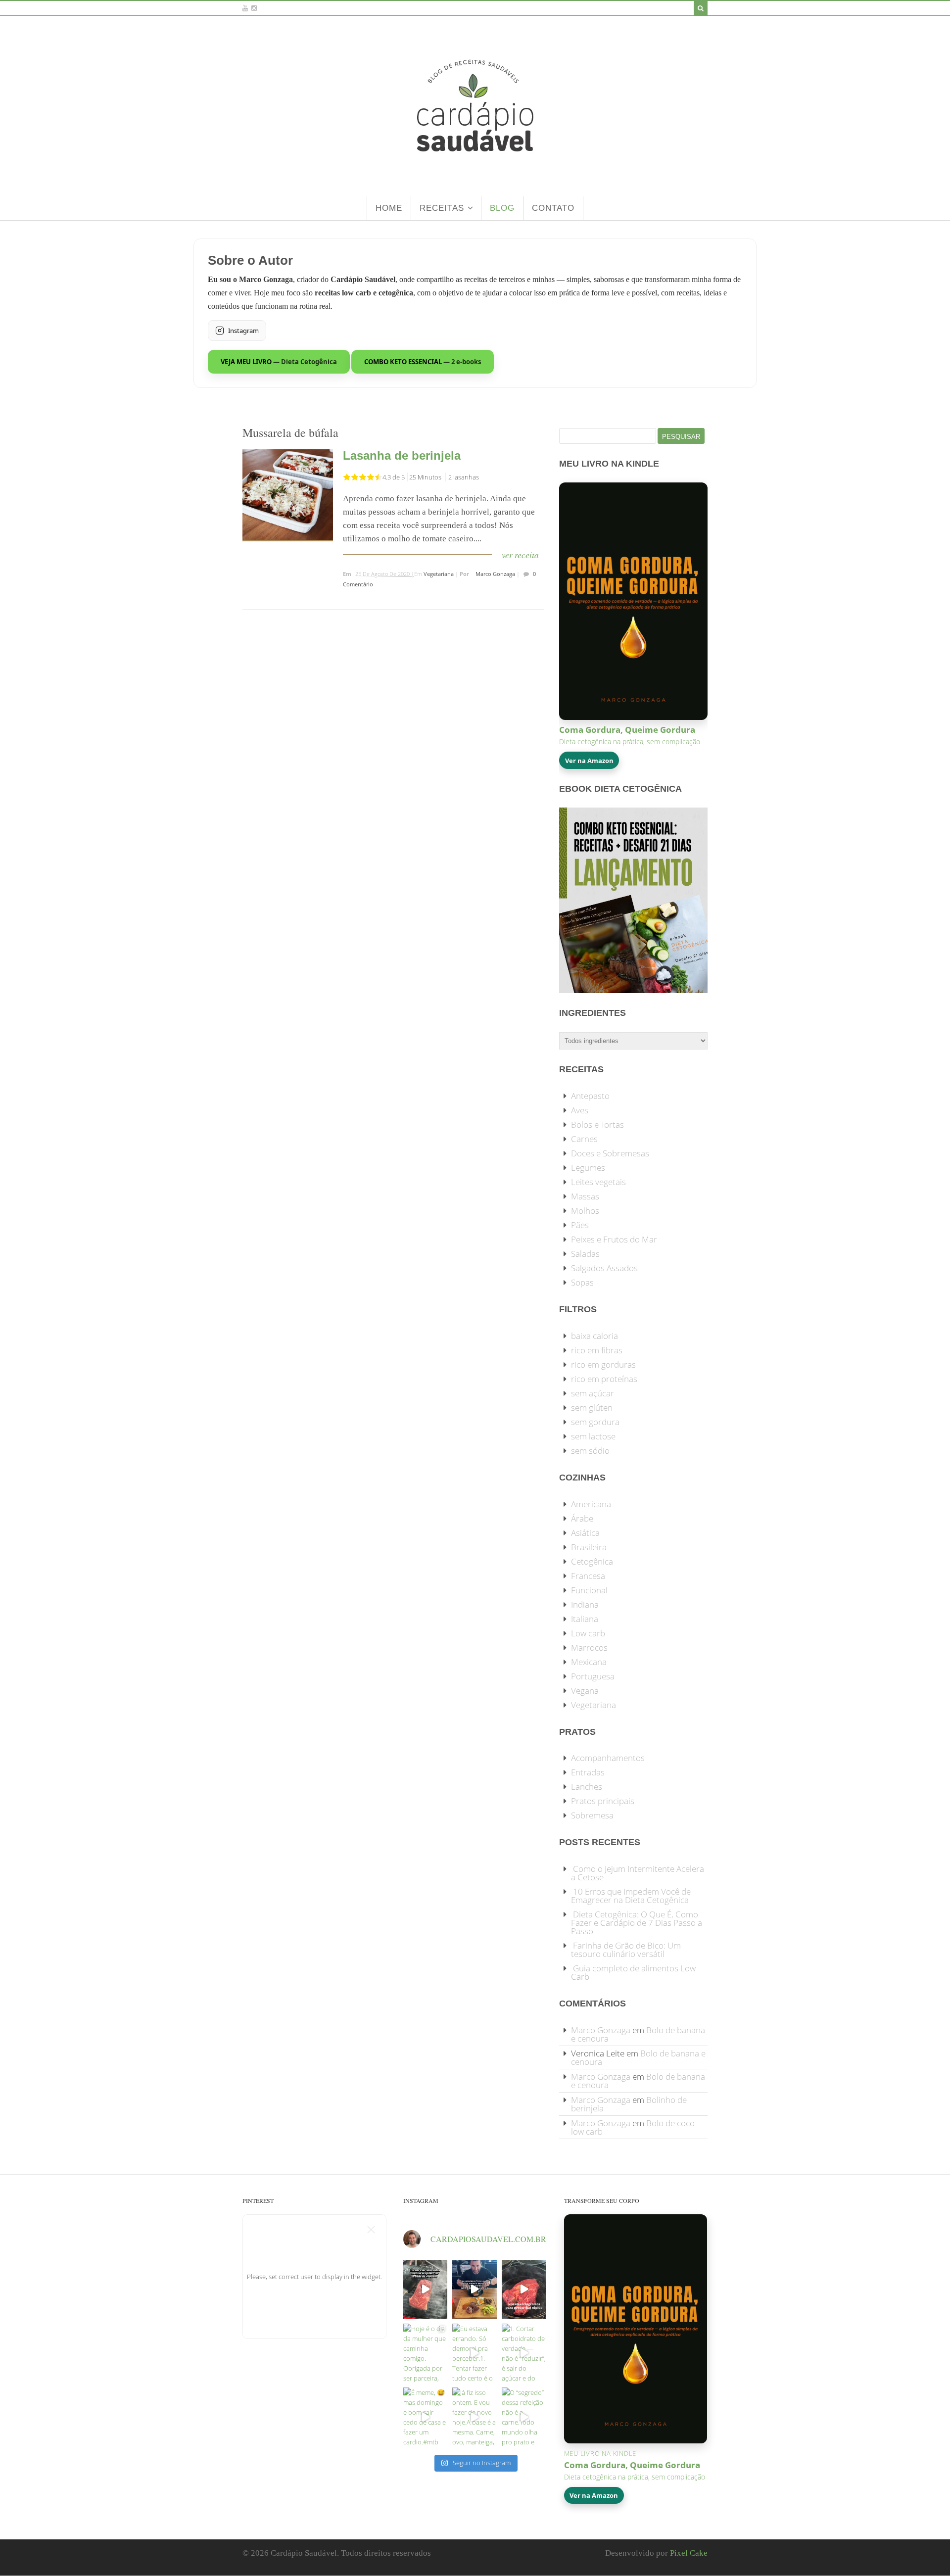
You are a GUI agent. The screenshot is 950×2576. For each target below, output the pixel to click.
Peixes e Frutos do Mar (614, 1239)
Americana (591, 1504)
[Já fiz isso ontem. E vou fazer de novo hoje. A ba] (475, 2417)
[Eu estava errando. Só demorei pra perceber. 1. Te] (475, 2353)
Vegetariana (439, 574)
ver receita (520, 555)
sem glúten (592, 1407)
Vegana (585, 1691)
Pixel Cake (689, 2553)
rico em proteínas (604, 1379)
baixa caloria (594, 1336)
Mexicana (589, 1662)
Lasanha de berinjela (402, 455)
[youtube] (245, 8)
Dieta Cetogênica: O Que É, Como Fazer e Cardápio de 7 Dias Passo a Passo (637, 1923)
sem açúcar (593, 1393)
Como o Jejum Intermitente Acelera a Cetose (638, 1873)
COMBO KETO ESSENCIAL (423, 362)
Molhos (585, 1211)
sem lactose (593, 1436)
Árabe (582, 1518)
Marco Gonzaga (495, 574)
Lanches (587, 1787)
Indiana (585, 1604)
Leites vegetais (598, 1182)
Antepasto (590, 1096)
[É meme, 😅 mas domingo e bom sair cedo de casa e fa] (426, 2417)
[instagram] (254, 8)
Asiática (585, 1533)
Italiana (585, 1619)
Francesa (588, 1576)
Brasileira (589, 1547)
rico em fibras (597, 1350)
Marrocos (589, 1647)
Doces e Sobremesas (610, 1153)
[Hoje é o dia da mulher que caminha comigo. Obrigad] (426, 2353)
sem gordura (595, 1422)
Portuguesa (593, 1676)
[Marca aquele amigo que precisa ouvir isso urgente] (426, 2289)
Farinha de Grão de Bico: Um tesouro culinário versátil (626, 1950)
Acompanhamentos (608, 1758)
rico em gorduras (603, 1364)
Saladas (585, 1254)
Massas (585, 1196)
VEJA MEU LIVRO (279, 362)
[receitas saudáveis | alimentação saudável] (475, 172)
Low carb (588, 1633)
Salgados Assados (604, 1268)
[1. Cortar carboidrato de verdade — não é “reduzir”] (524, 2353)
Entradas (588, 1772)
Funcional (589, 1590)
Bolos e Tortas (597, 1124)
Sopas (582, 1282)
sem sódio (590, 1451)
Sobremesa (592, 1815)
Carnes (584, 1139)
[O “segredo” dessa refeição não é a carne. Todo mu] (524, 2417)
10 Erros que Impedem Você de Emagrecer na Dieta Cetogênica (631, 1896)
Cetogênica (592, 1561)
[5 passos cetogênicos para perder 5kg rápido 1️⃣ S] (524, 2289)
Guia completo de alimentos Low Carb (633, 1972)
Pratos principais (603, 1801)
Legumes (588, 1168)
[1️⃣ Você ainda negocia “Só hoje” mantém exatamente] (475, 2289)
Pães (580, 1225)
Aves (580, 1110)
